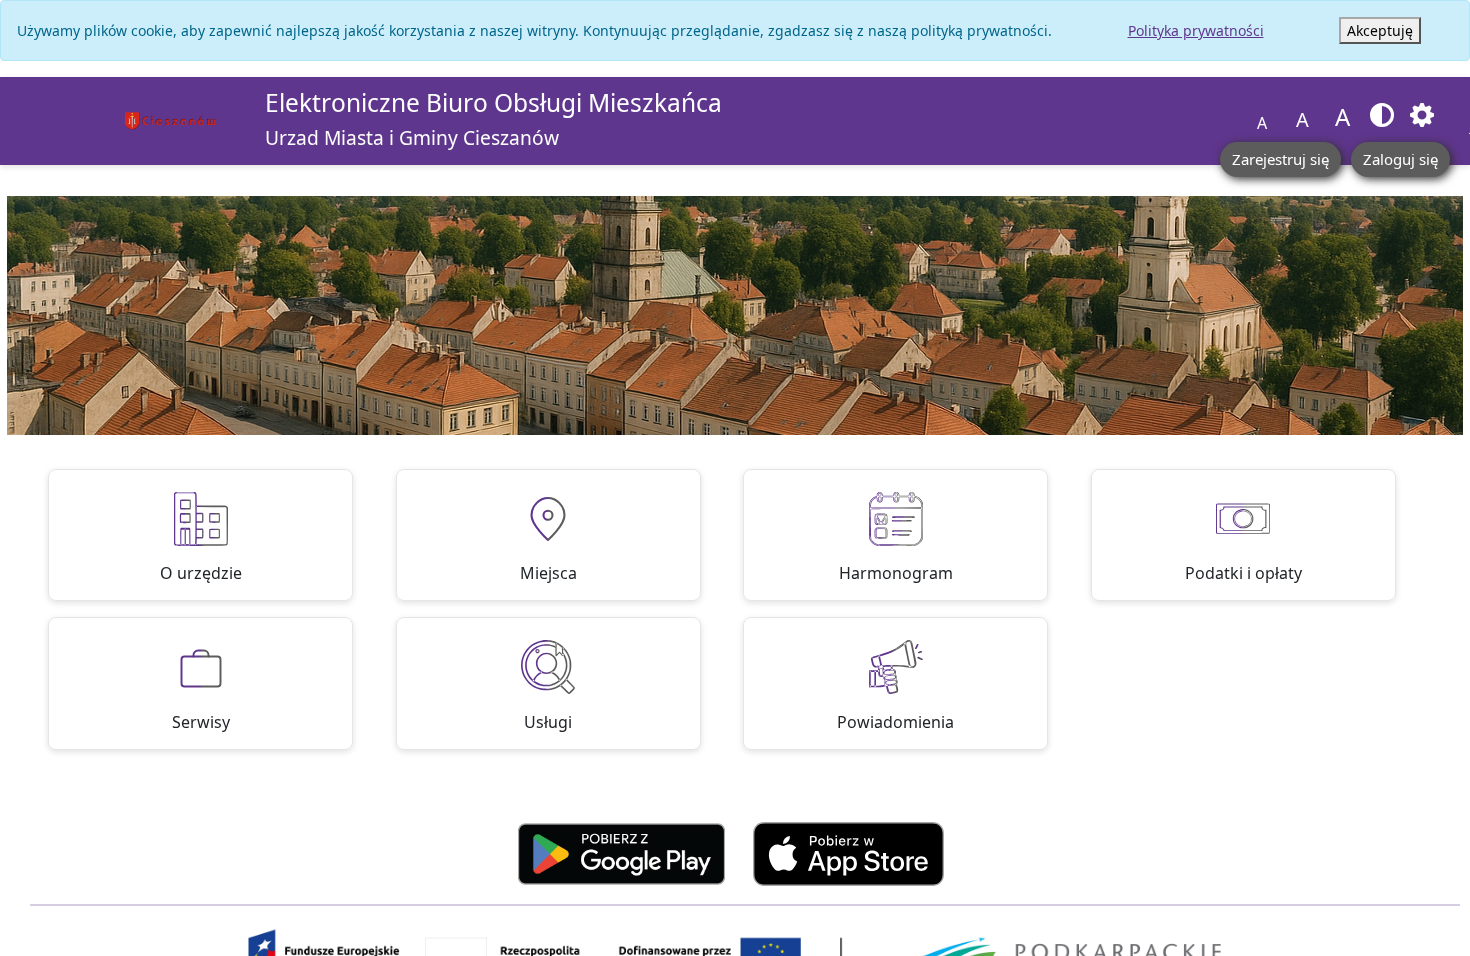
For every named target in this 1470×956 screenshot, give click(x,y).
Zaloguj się (1400, 159)
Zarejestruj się (1280, 159)
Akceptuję (1380, 30)
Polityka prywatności (1196, 30)
